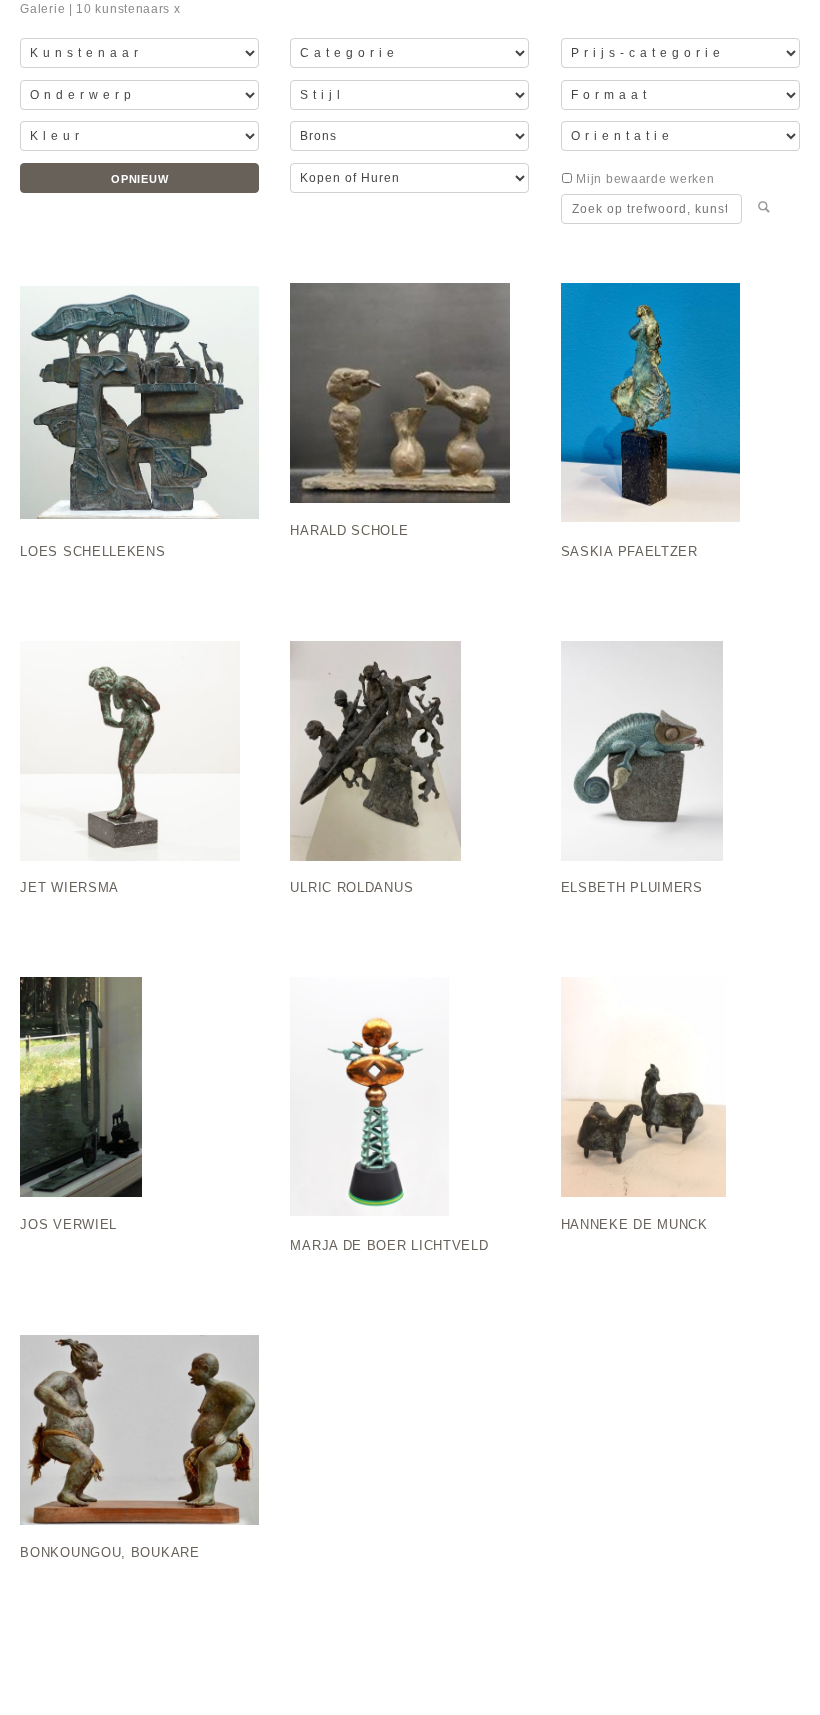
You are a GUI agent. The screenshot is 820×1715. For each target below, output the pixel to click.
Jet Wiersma (69, 888)
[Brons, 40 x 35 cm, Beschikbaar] (680, 759)
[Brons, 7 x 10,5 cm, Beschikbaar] (409, 401)
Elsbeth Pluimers (632, 888)
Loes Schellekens (92, 552)
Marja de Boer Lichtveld (389, 1246)
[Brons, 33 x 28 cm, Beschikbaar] (409, 759)
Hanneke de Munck (634, 1225)
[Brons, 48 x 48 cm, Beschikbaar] (139, 1439)
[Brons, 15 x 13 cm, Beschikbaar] (139, 759)
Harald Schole (349, 531)
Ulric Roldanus (351, 888)
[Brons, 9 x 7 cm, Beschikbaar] (680, 1095)
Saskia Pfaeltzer (629, 552)
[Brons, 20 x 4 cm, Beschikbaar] (680, 402)
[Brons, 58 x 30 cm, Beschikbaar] (139, 402)
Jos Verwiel (68, 1225)
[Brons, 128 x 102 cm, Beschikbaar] (139, 1095)
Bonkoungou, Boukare (109, 1553)
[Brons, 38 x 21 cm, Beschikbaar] (409, 1096)
